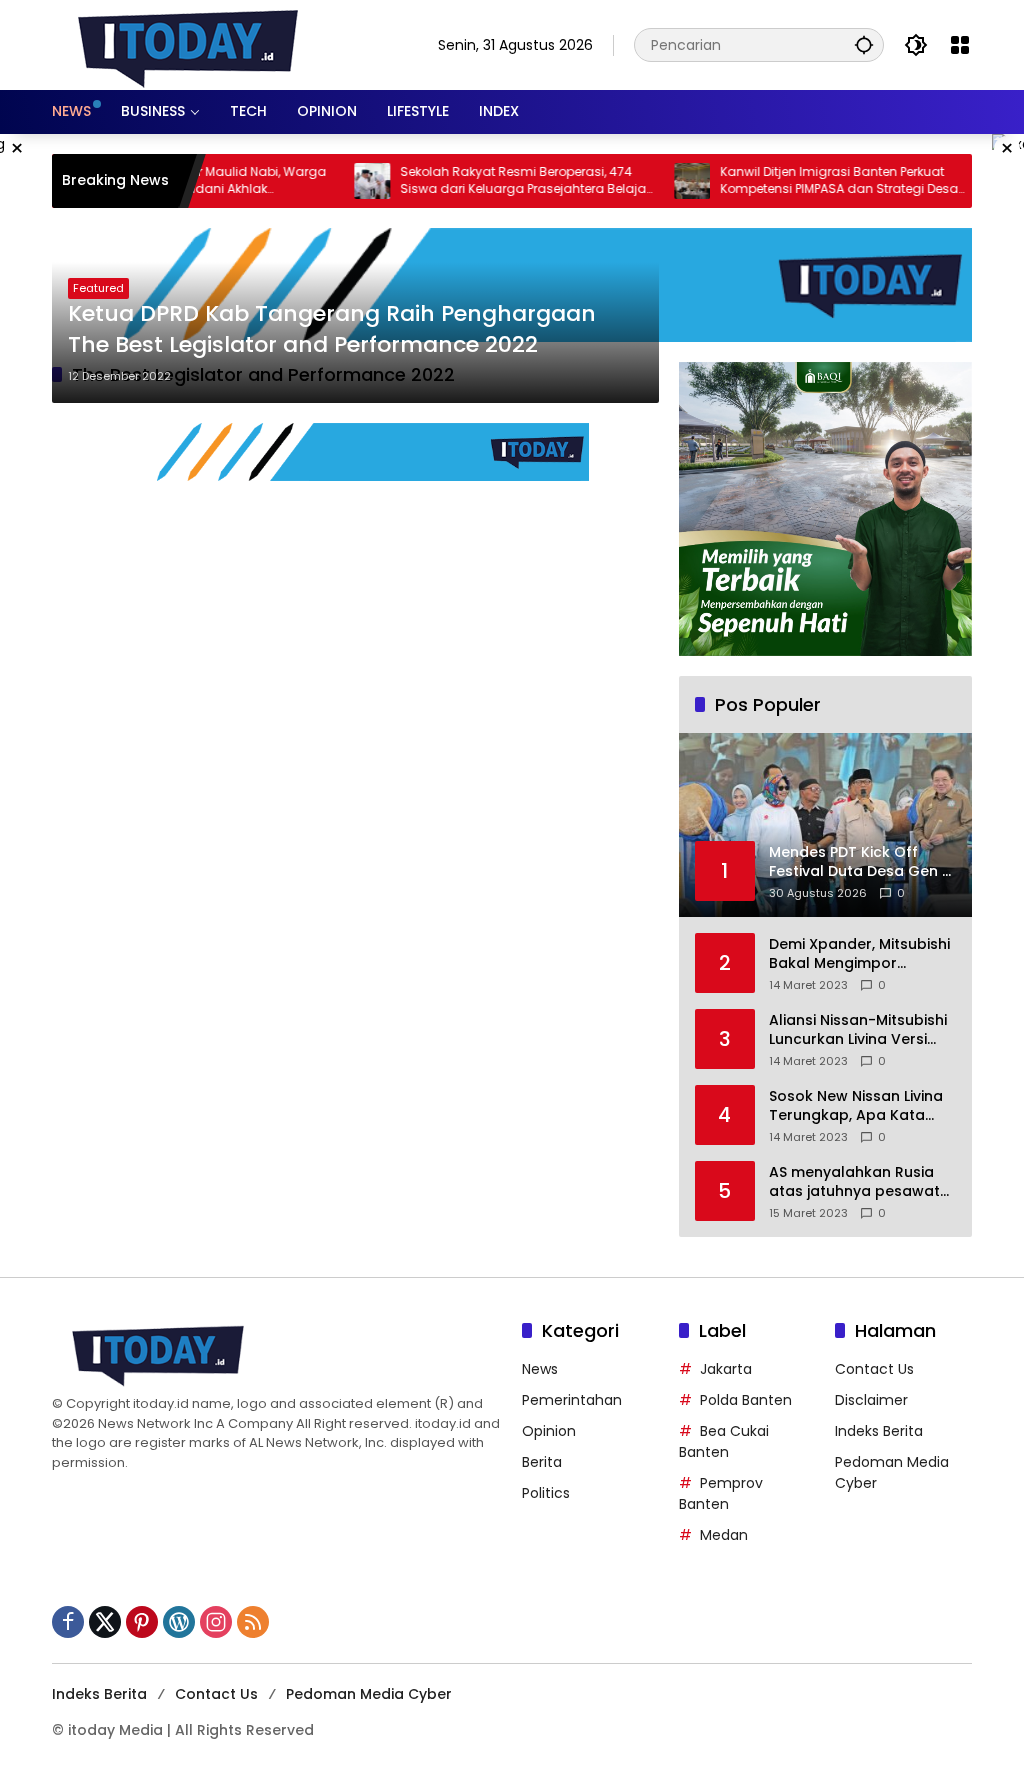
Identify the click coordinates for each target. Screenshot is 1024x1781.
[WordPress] (179, 1622)
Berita (542, 1462)
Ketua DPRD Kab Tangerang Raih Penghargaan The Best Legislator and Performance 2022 (332, 329)
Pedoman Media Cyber (369, 1694)
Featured (98, 288)
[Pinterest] (142, 1622)
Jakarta (726, 1369)
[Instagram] (216, 1622)
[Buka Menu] (960, 45)
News (540, 1369)
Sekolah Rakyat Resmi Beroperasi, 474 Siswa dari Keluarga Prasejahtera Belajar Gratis (492, 181)
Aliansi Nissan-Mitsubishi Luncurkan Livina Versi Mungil (858, 1030)
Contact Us (874, 1369)
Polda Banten (746, 1400)
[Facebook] (68, 1622)
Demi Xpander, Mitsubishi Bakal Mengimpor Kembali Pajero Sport (859, 954)
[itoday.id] (188, 44)
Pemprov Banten (721, 1493)
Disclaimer (871, 1400)
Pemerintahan (572, 1400)
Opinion (549, 1431)
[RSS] (253, 1622)
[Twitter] (105, 1622)
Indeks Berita (879, 1431)
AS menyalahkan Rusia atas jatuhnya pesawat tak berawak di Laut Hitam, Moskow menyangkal (854, 1182)
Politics (546, 1493)
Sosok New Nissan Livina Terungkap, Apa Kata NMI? (856, 1106)
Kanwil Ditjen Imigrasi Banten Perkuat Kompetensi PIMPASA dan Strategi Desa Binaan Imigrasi (806, 181)
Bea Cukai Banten (724, 1441)
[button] (864, 44)
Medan (724, 1535)
